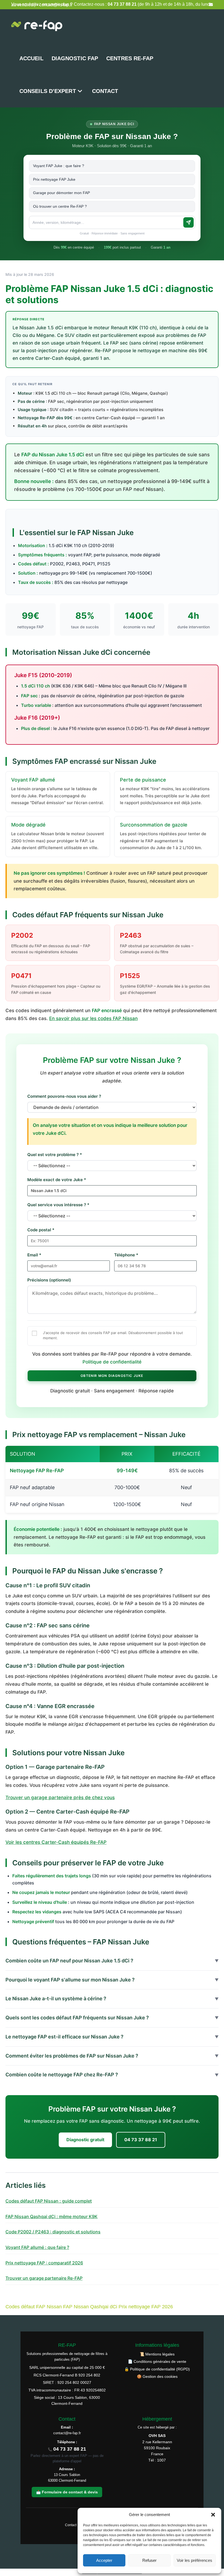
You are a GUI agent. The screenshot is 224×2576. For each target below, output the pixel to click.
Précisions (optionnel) (49, 1280)
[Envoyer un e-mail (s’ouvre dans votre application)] (210, 5)
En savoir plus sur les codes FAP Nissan (93, 1018)
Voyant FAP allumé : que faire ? (37, 2247)
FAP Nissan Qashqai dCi (90, 2307)
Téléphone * (126, 1255)
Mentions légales (160, 2354)
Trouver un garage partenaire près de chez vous (60, 1797)
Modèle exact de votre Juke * (57, 1180)
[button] (213, 2515)
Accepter (104, 2560)
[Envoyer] (188, 222)
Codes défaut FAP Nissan (34, 2307)
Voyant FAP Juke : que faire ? (59, 166)
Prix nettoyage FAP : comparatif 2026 (44, 2263)
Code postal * (41, 1230)
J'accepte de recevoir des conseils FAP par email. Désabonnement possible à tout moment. (113, 1335)
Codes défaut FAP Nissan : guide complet (49, 2201)
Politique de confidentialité (112, 1362)
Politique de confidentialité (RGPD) (160, 2369)
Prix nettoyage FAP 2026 (146, 2307)
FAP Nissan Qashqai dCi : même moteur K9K (51, 2216)
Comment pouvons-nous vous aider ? (64, 1096)
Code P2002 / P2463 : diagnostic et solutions (53, 2232)
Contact (71, 2525)
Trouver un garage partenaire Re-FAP (44, 2278)
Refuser (149, 2560)
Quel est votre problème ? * (55, 1155)
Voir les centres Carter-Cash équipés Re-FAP (56, 1842)
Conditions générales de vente (160, 2361)
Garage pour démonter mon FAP (61, 193)
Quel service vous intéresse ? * (58, 1205)
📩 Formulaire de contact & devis (67, 2492)
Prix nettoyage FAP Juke (54, 179)
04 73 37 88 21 (141, 2140)
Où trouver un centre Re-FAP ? (60, 206)
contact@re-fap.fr (67, 2433)
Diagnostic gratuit (85, 2140)
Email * (34, 1255)
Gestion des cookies (160, 2376)
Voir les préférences (194, 2560)
